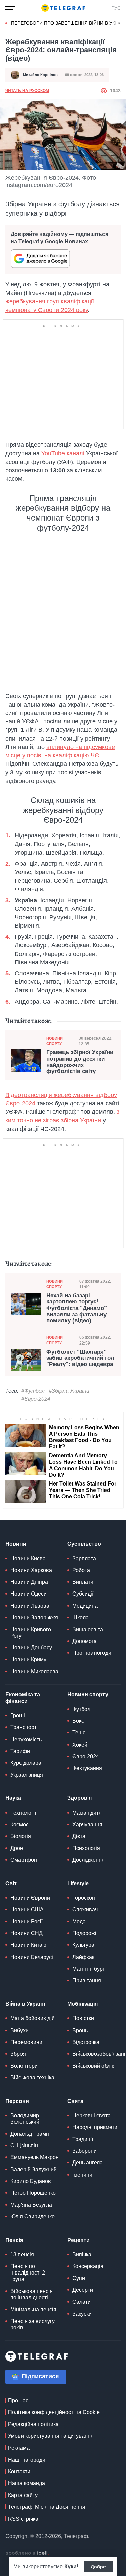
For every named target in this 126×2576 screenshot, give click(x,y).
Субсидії (83, 1594)
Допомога (85, 1641)
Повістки (83, 2018)
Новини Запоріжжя (34, 1618)
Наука (13, 1798)
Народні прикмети (95, 2127)
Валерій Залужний (34, 2169)
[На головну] (63, 8)
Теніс (79, 1733)
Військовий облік (93, 2066)
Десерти (83, 2290)
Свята (75, 2101)
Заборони (85, 2151)
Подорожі (84, 1933)
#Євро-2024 (36, 1399)
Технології (23, 1813)
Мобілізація (82, 2004)
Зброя (18, 2054)
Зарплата (84, 1558)
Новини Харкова (31, 1570)
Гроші (18, 1715)
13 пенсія (22, 2255)
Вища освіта (88, 1629)
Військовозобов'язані (99, 2054)
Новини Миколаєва (34, 1671)
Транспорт (24, 1727)
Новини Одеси (29, 1594)
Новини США (27, 1910)
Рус (116, 8)
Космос (19, 1824)
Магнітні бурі (88, 1969)
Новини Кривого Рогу (31, 1633)
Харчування (87, 1824)
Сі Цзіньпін (24, 2145)
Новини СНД (27, 1933)
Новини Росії (27, 1921)
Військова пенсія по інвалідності (32, 2294)
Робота (81, 1570)
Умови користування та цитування (51, 2436)
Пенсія (14, 2240)
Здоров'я (79, 1798)
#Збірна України (69, 1391)
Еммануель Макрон (35, 2157)
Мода (79, 1921)
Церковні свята (91, 2116)
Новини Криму (28, 1660)
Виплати (83, 1582)
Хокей (80, 1745)
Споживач (85, 1910)
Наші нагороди (27, 2460)
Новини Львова (30, 1606)
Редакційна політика (33, 2424)
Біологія (21, 1836)
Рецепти (78, 2240)
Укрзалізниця (27, 1775)
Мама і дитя (87, 1813)
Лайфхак (83, 1957)
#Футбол (33, 1391)
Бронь (80, 2030)
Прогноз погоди (92, 1653)
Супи (79, 2278)
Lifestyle (78, 1883)
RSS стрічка (23, 2519)
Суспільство (84, 1544)
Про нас (18, 2401)
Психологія (86, 1848)
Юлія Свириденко (33, 2216)
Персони (17, 2101)
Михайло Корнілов (40, 75)
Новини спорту (55, 1041)
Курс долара (26, 1763)
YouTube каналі (63, 453)
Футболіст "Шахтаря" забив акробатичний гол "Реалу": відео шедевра (80, 1358)
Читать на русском (27, 91)
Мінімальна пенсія (33, 2309)
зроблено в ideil (27, 2553)
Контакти (19, 2472)
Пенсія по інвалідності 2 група (28, 2273)
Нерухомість (26, 1739)
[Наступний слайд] (119, 23)
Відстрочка (86, 2042)
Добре (98, 2567)
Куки (70, 2566)
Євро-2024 (86, 1757)
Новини (16, 1544)
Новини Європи (30, 1898)
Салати (81, 2302)
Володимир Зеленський (25, 2119)
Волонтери (24, 2066)
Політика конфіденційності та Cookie (54, 2412)
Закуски (82, 2314)
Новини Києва (28, 1558)
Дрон (17, 1848)
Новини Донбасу (31, 1648)
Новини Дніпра (29, 1582)
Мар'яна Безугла (31, 2205)
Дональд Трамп (30, 2134)
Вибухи (19, 2030)
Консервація (88, 2266)
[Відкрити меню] (10, 8)
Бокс (78, 1721)
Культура (83, 1945)
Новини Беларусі (32, 1957)
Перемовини (26, 2042)
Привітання (87, 1981)
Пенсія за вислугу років (33, 2324)
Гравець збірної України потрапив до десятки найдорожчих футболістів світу (80, 1062)
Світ (11, 1883)
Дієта (79, 1836)
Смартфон (24, 1860)
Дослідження (89, 1860)
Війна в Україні (25, 2004)
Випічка (82, 2255)
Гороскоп (84, 1898)
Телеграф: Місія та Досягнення (47, 2507)
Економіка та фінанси (23, 1698)
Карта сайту (23, 2495)
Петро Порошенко (33, 2193)
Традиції (83, 2139)
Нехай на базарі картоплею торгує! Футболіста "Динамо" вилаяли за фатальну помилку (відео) (77, 1308)
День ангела (88, 2163)
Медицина (85, 1606)
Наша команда (27, 2483)
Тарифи (20, 1751)
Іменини (82, 2175)
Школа (80, 1618)
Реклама (19, 2448)
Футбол (81, 1709)
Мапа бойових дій (33, 2018)
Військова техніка (32, 2078)
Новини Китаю (28, 1945)
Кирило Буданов (31, 2181)
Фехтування (87, 1768)
